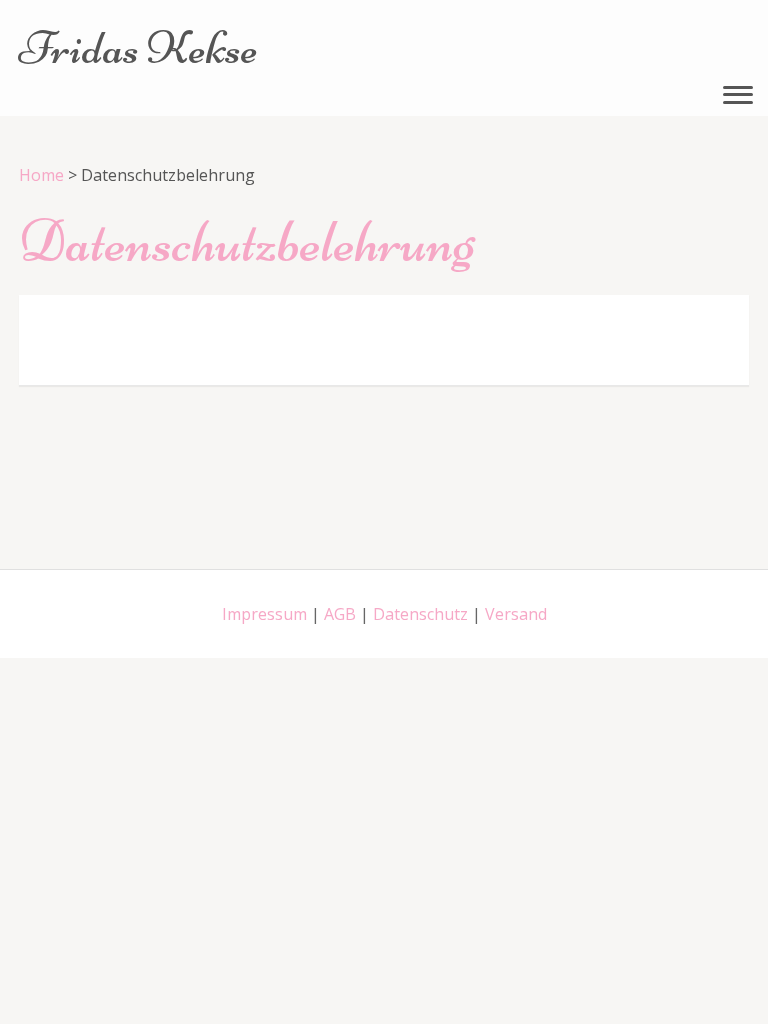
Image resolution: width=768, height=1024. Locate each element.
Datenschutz (420, 614)
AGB (340, 614)
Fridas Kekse (138, 48)
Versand (516, 614)
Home (41, 175)
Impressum (264, 614)
